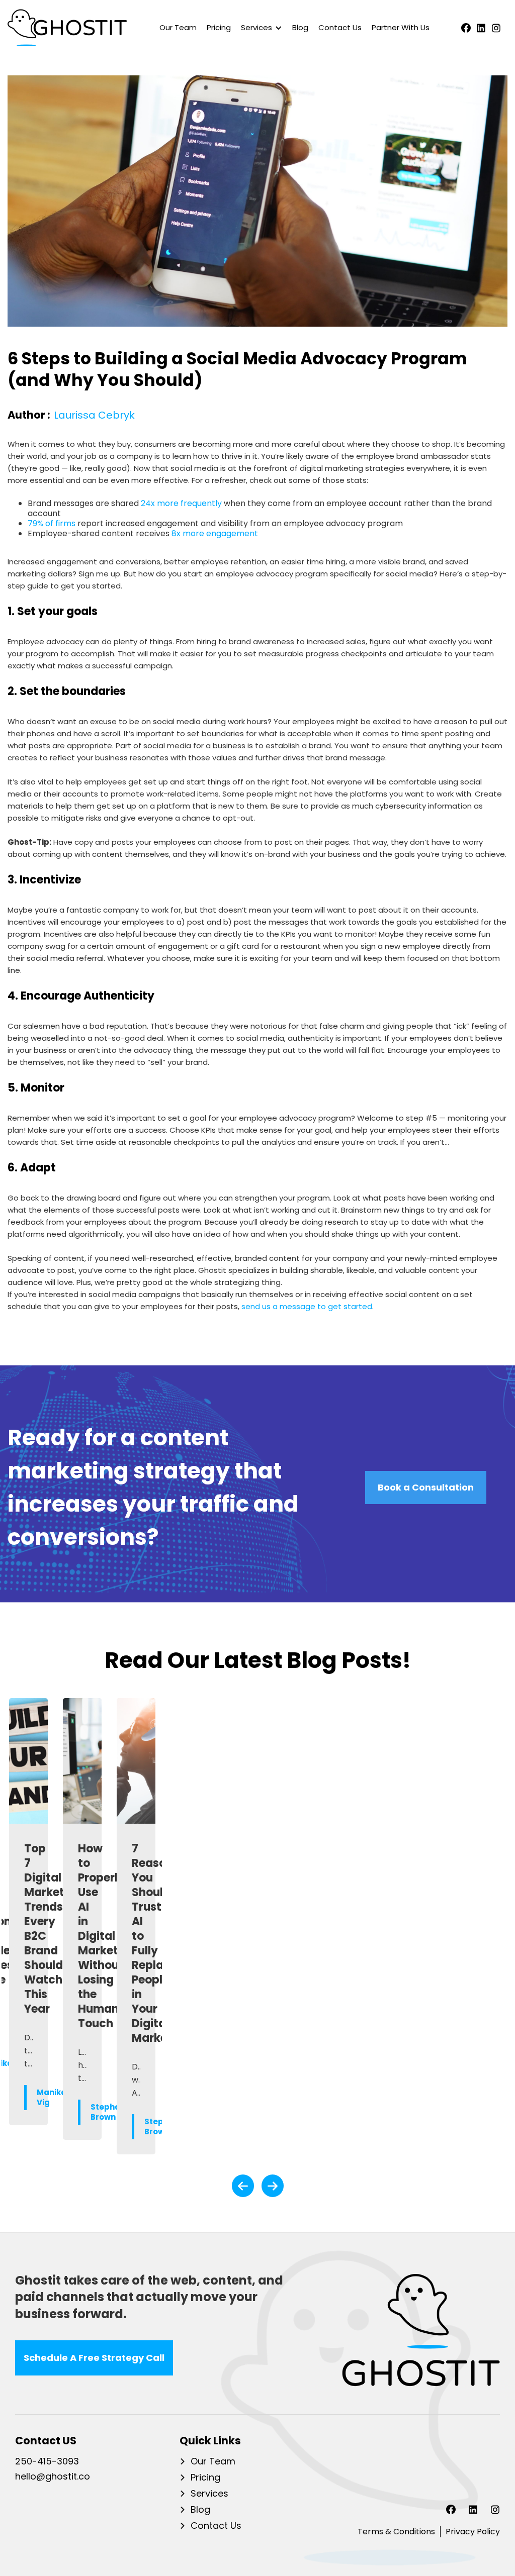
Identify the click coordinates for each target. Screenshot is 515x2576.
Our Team (178, 27)
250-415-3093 (47, 2462)
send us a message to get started (307, 1306)
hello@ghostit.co (53, 2477)
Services (209, 2494)
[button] (259, 28)
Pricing (219, 27)
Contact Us (340, 27)
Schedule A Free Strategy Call (94, 2358)
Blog (300, 27)
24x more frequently (181, 503)
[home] (67, 28)
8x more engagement (216, 533)
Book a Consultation (426, 1487)
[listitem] (28, 1926)
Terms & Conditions (396, 2532)
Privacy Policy (473, 2532)
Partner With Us (401, 27)
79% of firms (52, 523)
